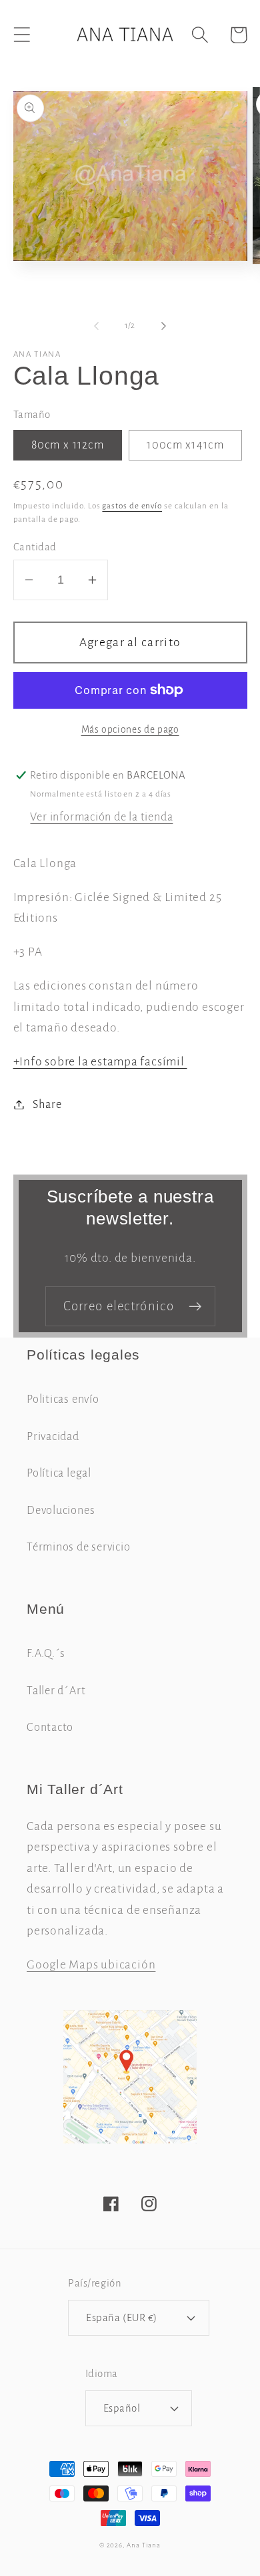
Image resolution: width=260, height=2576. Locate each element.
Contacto (50, 1727)
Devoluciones (61, 1510)
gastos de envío (132, 506)
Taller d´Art (56, 1691)
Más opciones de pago (130, 730)
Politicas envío (63, 1399)
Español (122, 2408)
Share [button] (47, 1104)
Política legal (59, 1473)
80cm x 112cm (68, 445)
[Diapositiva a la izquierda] (96, 326)
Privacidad (53, 1436)
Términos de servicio (79, 1547)
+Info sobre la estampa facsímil (100, 1061)
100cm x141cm (185, 445)
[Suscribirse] (195, 1307)
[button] (22, 35)
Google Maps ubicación (91, 1964)
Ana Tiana (144, 2545)
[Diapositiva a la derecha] (164, 326)
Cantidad (35, 547)
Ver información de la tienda (101, 817)
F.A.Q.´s (46, 1653)
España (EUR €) (121, 2317)
